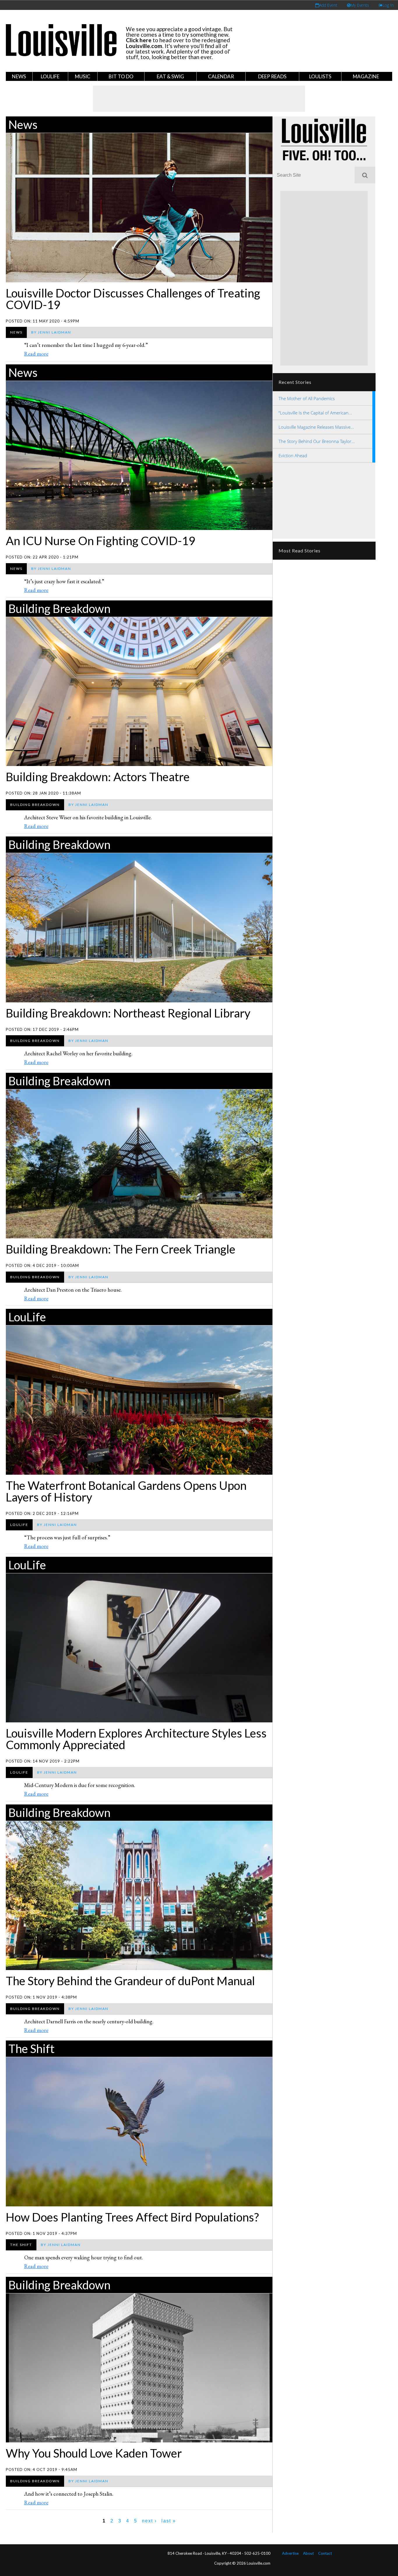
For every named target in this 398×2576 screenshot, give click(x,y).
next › (149, 2521)
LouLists (320, 76)
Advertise (290, 2553)
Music (83, 76)
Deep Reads (272, 76)
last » (169, 2521)
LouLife (50, 76)
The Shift (31, 2049)
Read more (36, 354)
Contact (325, 2553)
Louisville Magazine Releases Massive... (316, 427)
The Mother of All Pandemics (307, 398)
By (51, 332)
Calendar (221, 76)
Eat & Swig (170, 76)
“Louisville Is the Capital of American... (315, 413)
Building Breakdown (59, 609)
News (19, 76)
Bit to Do (121, 76)
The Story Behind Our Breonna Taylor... (317, 441)
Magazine (366, 76)
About (308, 2553)
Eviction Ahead (293, 455)
